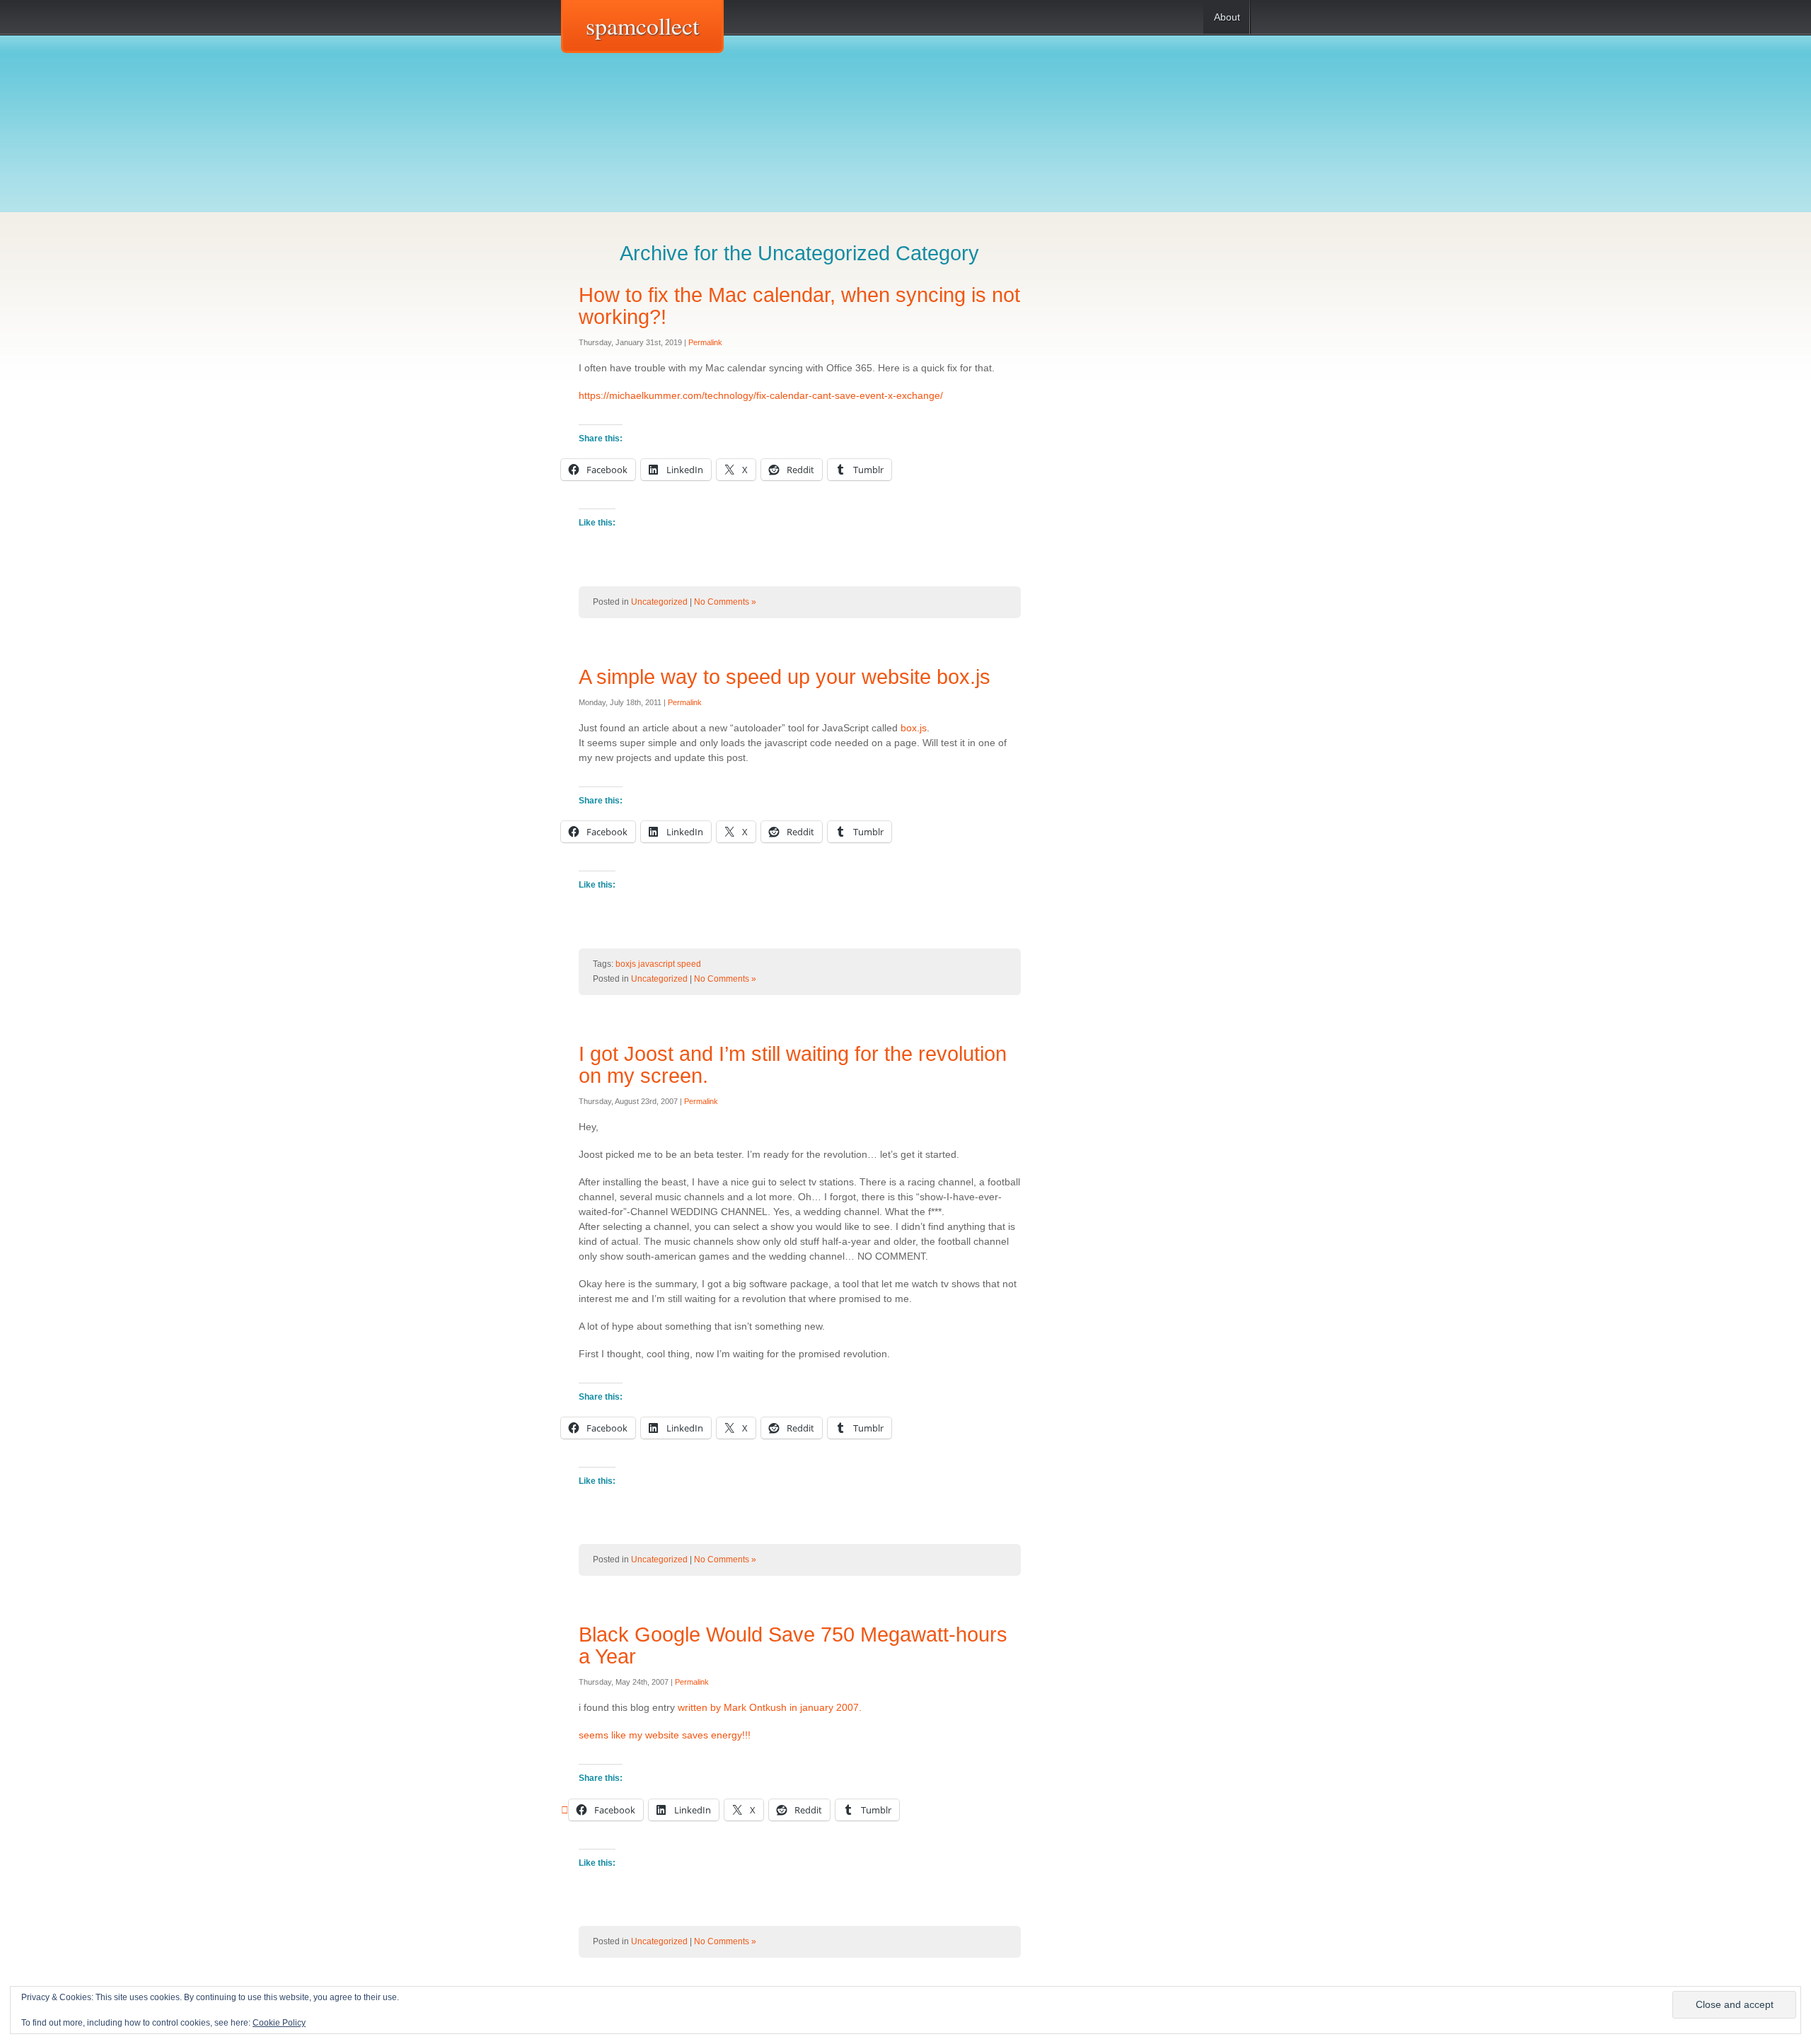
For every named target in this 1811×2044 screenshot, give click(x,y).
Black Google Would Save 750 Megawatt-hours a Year (793, 1645)
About (1227, 17)
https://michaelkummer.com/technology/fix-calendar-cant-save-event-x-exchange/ (761, 395)
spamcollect (642, 25)
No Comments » (725, 602)
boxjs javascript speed (658, 964)
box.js (914, 728)
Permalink (705, 342)
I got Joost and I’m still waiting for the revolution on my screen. (793, 1065)
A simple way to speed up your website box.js (785, 677)
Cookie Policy (279, 2023)
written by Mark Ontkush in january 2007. (770, 1707)
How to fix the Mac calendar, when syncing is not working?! (799, 306)
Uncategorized (659, 602)
